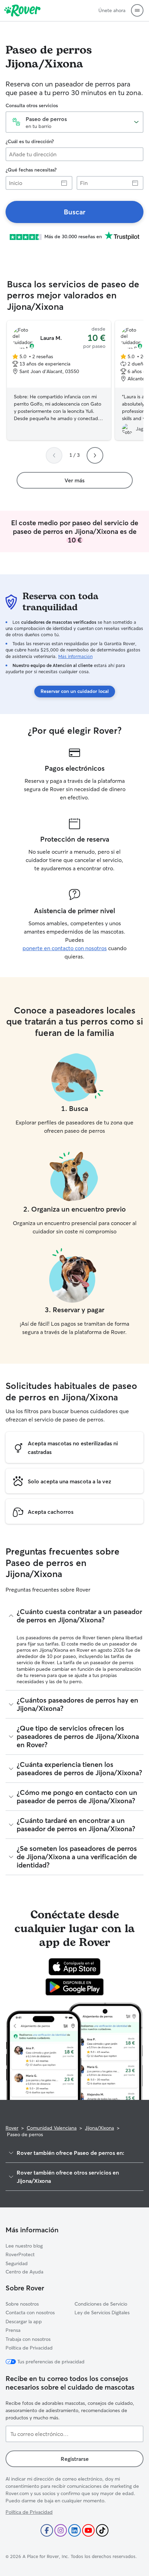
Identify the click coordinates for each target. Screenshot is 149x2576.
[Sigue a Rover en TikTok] (102, 2530)
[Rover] (22, 10)
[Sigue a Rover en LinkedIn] (74, 2530)
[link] (74, 212)
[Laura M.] (59, 380)
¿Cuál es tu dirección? (30, 141)
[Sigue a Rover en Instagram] (61, 2530)
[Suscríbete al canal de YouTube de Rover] (88, 2530)
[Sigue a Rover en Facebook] (47, 2530)
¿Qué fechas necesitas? (31, 170)
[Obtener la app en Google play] (75, 1987)
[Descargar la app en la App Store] (74, 1967)
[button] (137, 10)
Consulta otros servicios (32, 105)
